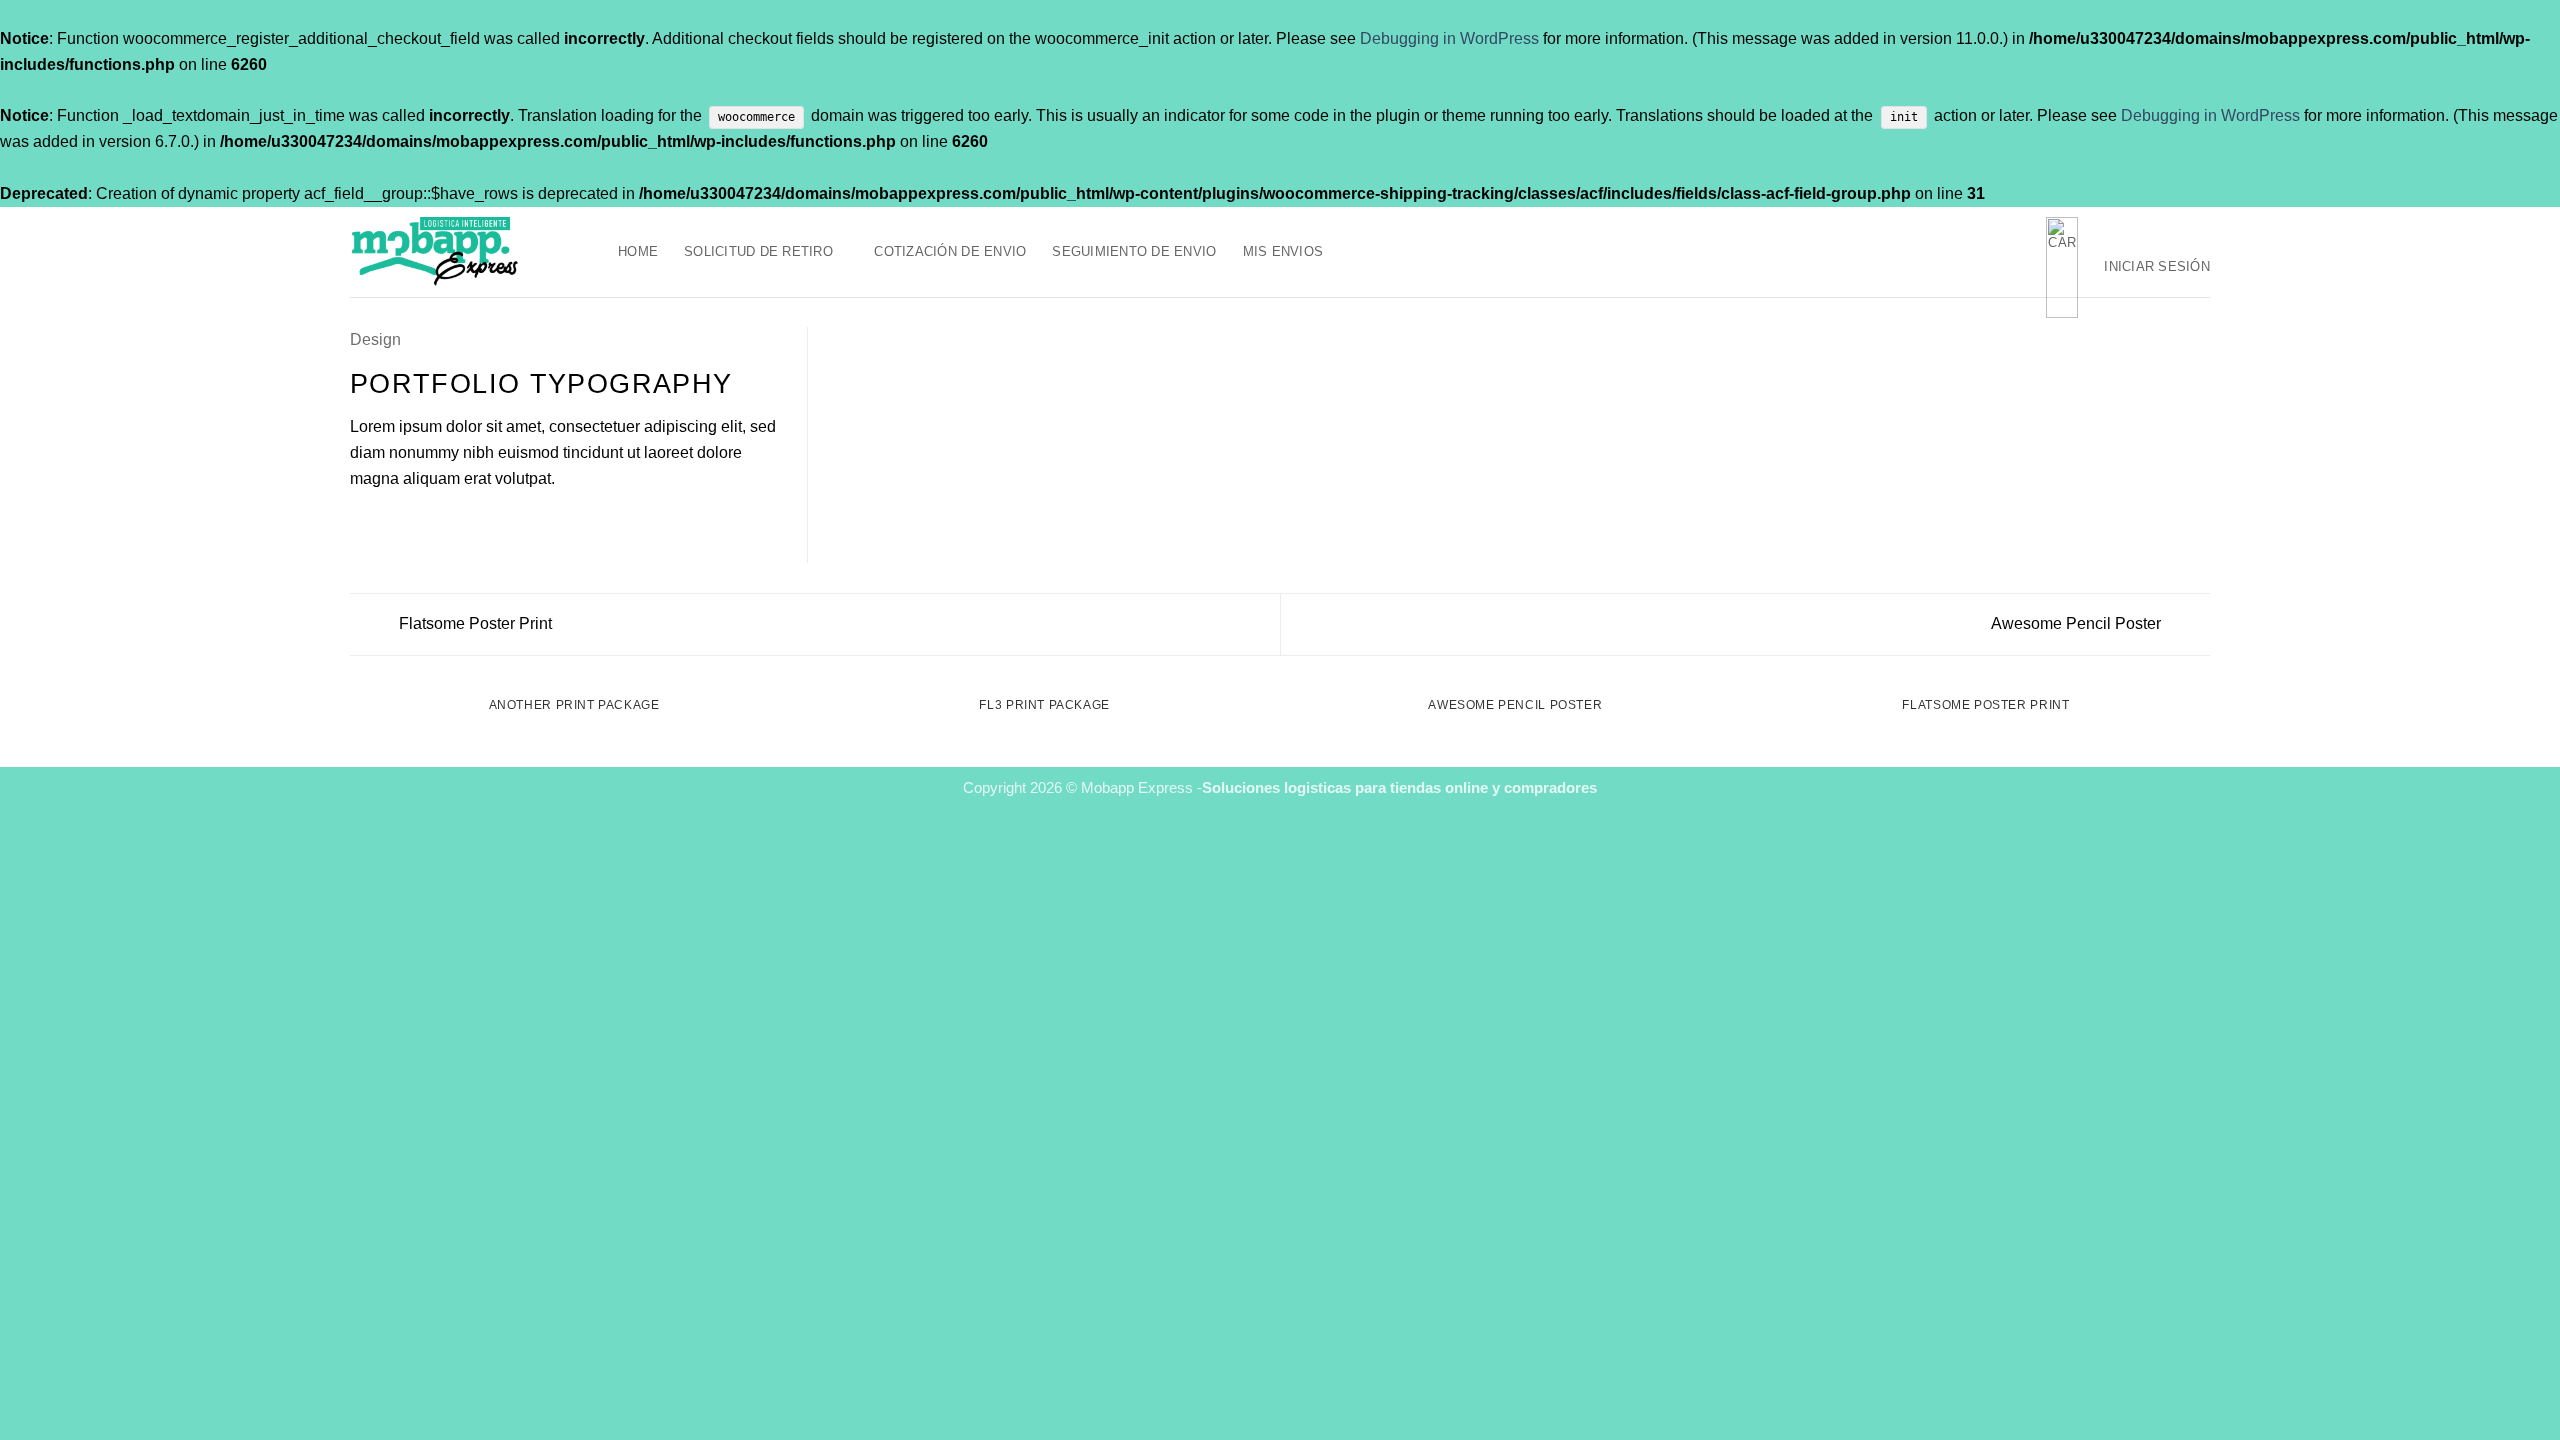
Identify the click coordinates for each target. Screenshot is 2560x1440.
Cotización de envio (950, 251)
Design (375, 339)
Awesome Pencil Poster (2078, 623)
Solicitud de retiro (758, 251)
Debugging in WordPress (1449, 38)
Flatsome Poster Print (473, 623)
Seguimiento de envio (1134, 251)
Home (638, 251)
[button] (2062, 267)
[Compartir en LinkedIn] (461, 522)
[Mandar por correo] (411, 522)
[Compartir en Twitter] (387, 522)
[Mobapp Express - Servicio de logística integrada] (469, 252)
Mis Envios (1283, 251)
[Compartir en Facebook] (362, 522)
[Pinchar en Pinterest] (436, 522)
